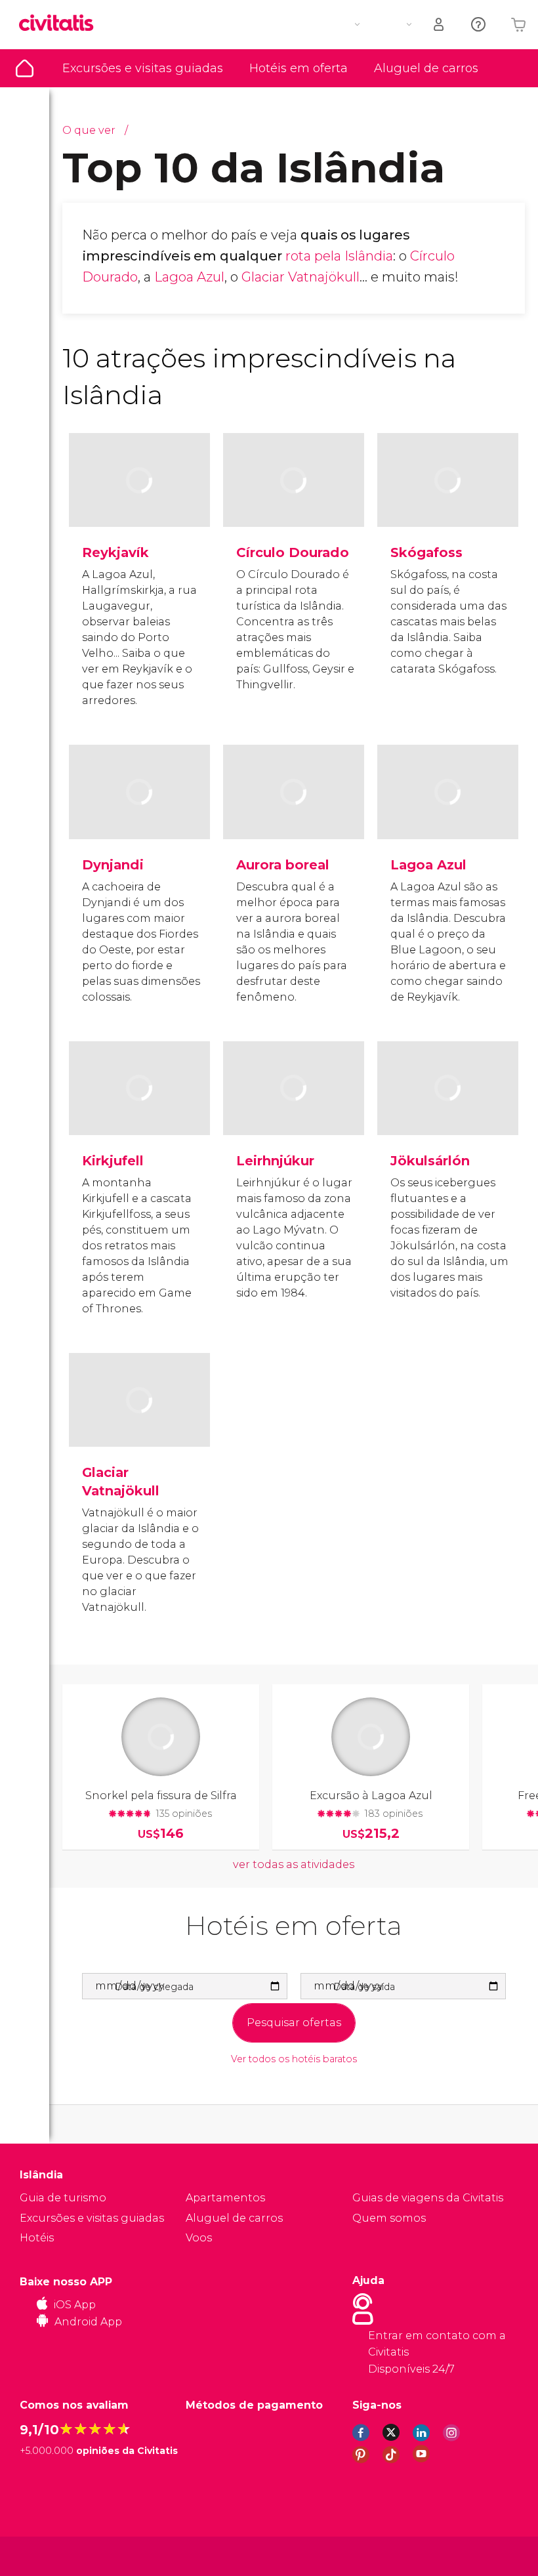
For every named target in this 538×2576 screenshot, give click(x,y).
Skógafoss (426, 552)
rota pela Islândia (339, 256)
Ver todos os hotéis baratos (294, 2059)
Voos (199, 2238)
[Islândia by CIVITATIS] (61, 24)
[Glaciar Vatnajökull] (139, 1423)
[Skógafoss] (448, 503)
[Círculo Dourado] (294, 503)
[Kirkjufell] (139, 1111)
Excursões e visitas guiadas (143, 68)
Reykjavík (115, 552)
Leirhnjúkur (275, 1161)
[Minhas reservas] (440, 25)
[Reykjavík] (139, 503)
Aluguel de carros (426, 68)
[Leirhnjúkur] (294, 1111)
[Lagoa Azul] (448, 815)
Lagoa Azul (189, 277)
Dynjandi (113, 865)
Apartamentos (225, 2198)
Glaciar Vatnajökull (300, 277)
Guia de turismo (25, 68)
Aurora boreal (283, 865)
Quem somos (389, 2218)
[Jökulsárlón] (448, 1111)
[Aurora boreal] (294, 815)
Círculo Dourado (293, 552)
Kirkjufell (113, 1161)
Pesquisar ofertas (294, 2023)
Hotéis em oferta (299, 68)
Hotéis (37, 2238)
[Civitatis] (46, 2555)
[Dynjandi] (139, 815)
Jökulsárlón (430, 1161)
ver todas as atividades (294, 1864)
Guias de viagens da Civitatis (428, 2198)
